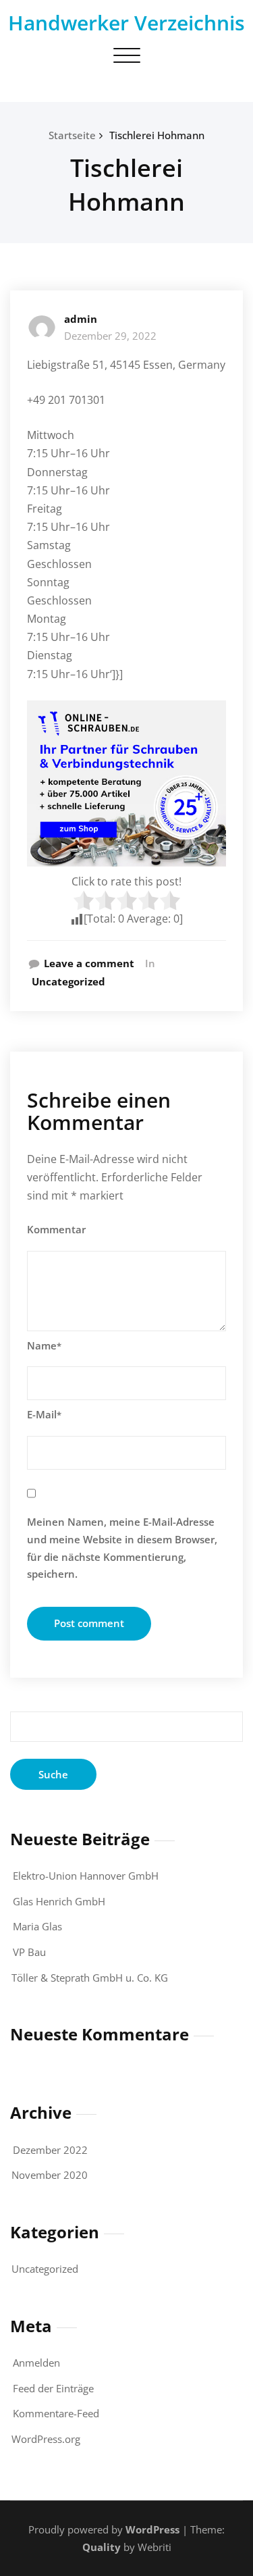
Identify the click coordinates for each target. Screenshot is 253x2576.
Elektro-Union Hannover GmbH (86, 1876)
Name (44, 1345)
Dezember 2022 (50, 2150)
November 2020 (50, 2175)
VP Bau (29, 1952)
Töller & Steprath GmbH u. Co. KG (90, 1978)
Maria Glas (37, 1926)
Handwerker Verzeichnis (126, 23)
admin (81, 319)
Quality (102, 2547)
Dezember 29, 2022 (110, 336)
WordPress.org (46, 2439)
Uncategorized (68, 981)
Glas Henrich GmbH (59, 1901)
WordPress (152, 2529)
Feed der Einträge (53, 2388)
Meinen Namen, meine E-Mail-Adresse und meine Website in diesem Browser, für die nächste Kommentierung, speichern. (122, 1548)
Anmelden (36, 2363)
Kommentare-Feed (56, 2413)
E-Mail (44, 1414)
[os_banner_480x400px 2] (126, 783)
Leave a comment (89, 963)
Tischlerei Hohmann (157, 135)
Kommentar (56, 1229)
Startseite (72, 135)
